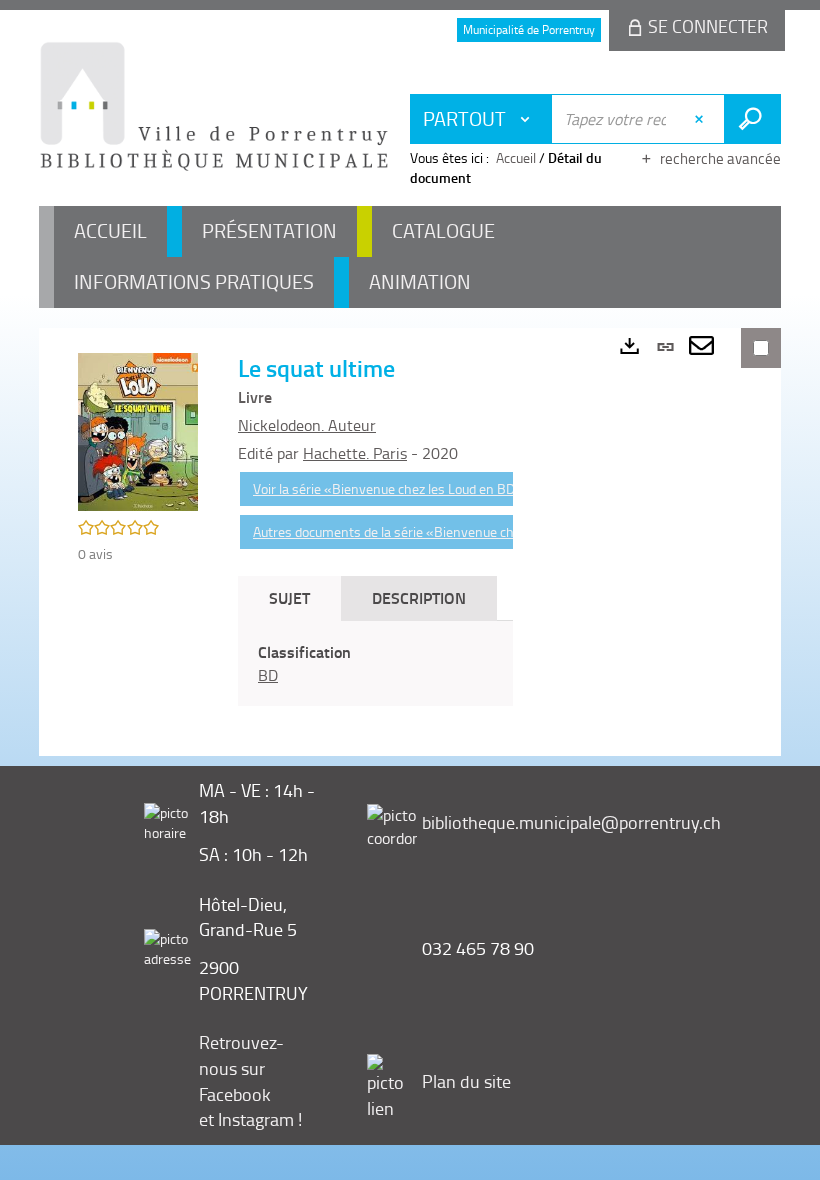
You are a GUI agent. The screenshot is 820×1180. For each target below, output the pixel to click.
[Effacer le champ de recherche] (701, 119)
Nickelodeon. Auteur (307, 425)
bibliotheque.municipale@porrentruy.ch (571, 822)
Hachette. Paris (355, 453)
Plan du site (466, 1081)
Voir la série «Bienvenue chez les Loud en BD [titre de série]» (431, 488)
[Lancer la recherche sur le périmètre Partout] (752, 119)
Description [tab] (419, 597)
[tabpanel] (375, 664)
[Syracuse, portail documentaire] (214, 106)
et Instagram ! (250, 1119)
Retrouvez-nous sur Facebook (241, 1067)
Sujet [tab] (289, 597)
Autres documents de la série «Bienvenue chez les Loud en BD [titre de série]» (482, 531)
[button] (138, 430)
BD (268, 675)
